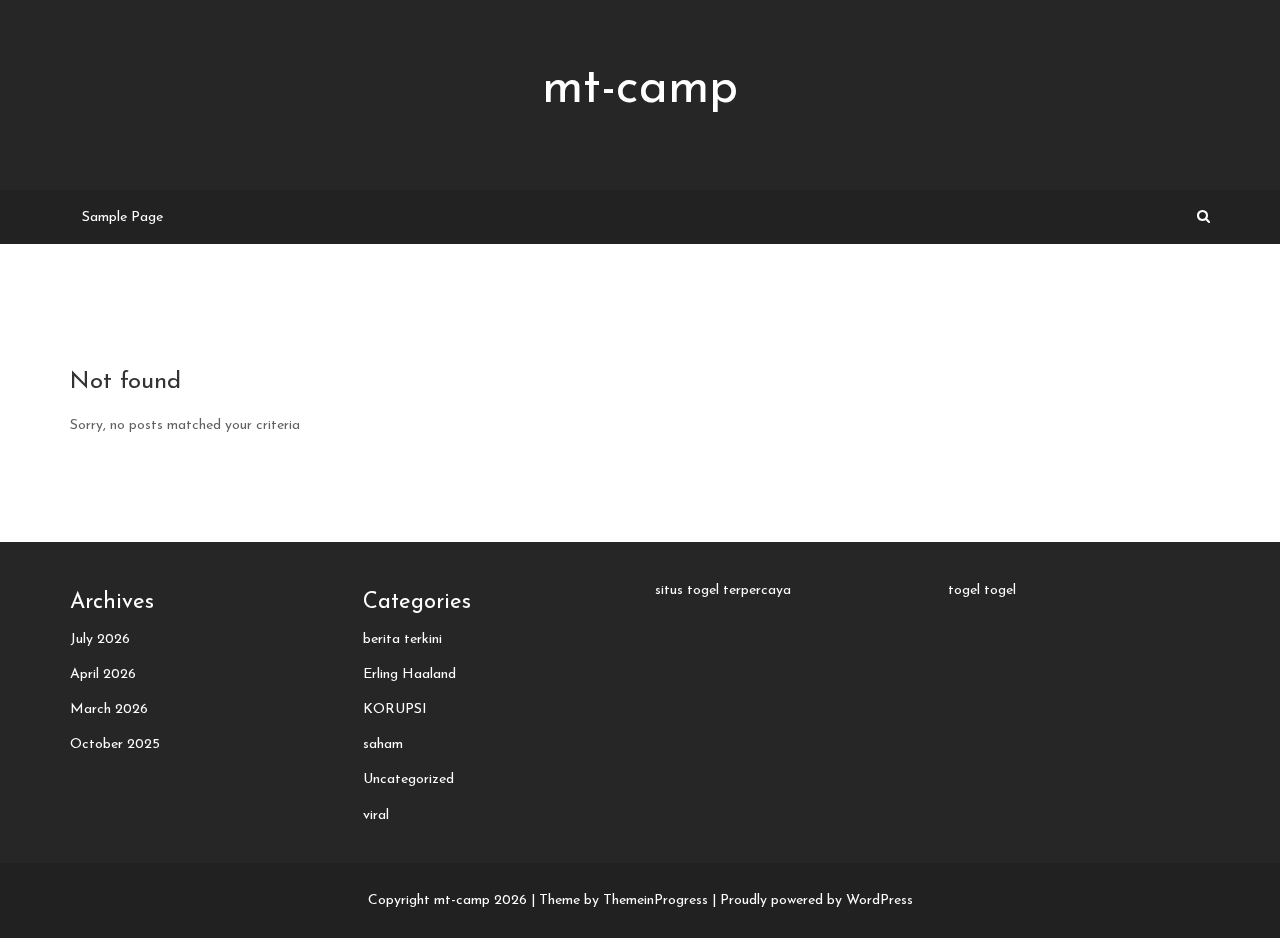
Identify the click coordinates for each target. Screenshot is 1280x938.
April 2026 (103, 674)
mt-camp (640, 89)
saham (383, 744)
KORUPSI (395, 709)
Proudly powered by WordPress (816, 900)
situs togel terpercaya (723, 590)
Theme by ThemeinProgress (623, 900)
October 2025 (115, 744)
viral (376, 815)
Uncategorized (408, 779)
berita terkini (402, 639)
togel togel (982, 590)
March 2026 (109, 709)
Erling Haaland (409, 674)
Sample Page (122, 217)
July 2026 (100, 639)
